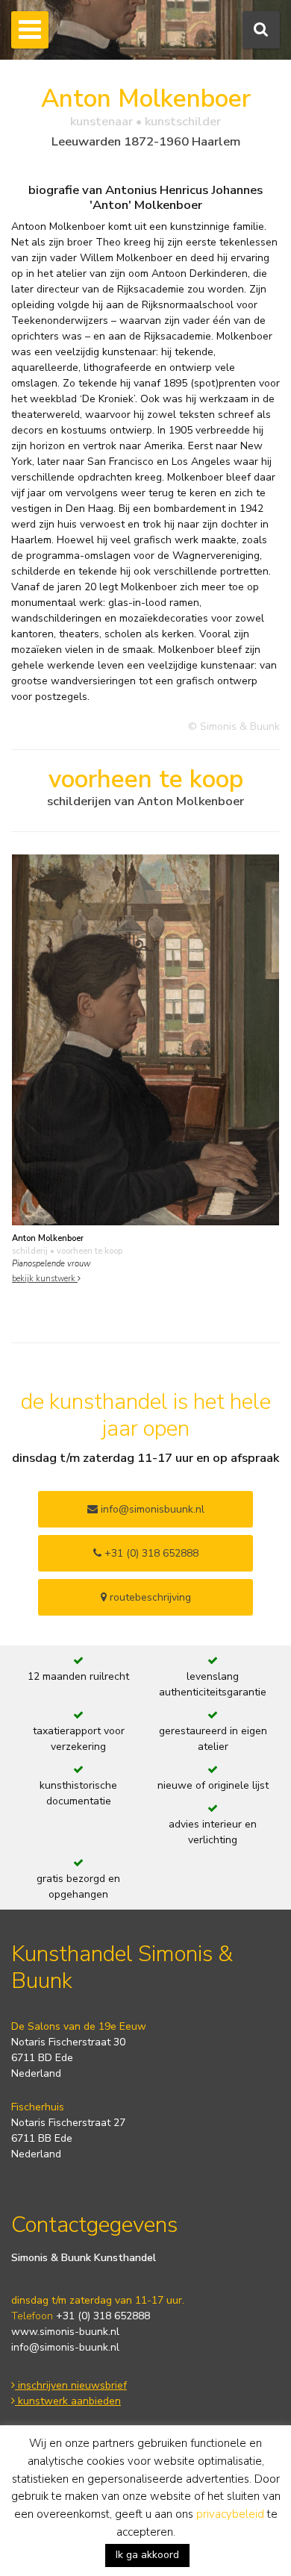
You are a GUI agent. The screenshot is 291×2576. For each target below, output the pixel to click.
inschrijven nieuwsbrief (71, 2385)
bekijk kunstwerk (45, 1279)
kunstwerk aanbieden (68, 2401)
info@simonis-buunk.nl (65, 2347)
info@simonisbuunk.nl (151, 1509)
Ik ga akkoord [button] (147, 2555)
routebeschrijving (149, 1597)
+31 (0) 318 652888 (150, 1553)
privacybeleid (230, 2514)
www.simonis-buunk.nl (65, 2332)
